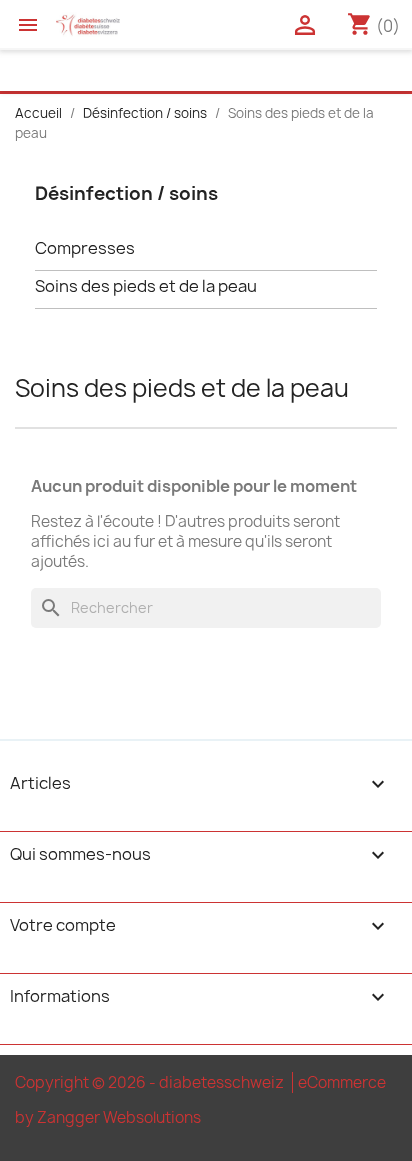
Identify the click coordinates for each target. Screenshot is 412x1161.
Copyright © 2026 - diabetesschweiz (151, 1082)
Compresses (85, 248)
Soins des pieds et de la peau (146, 286)
